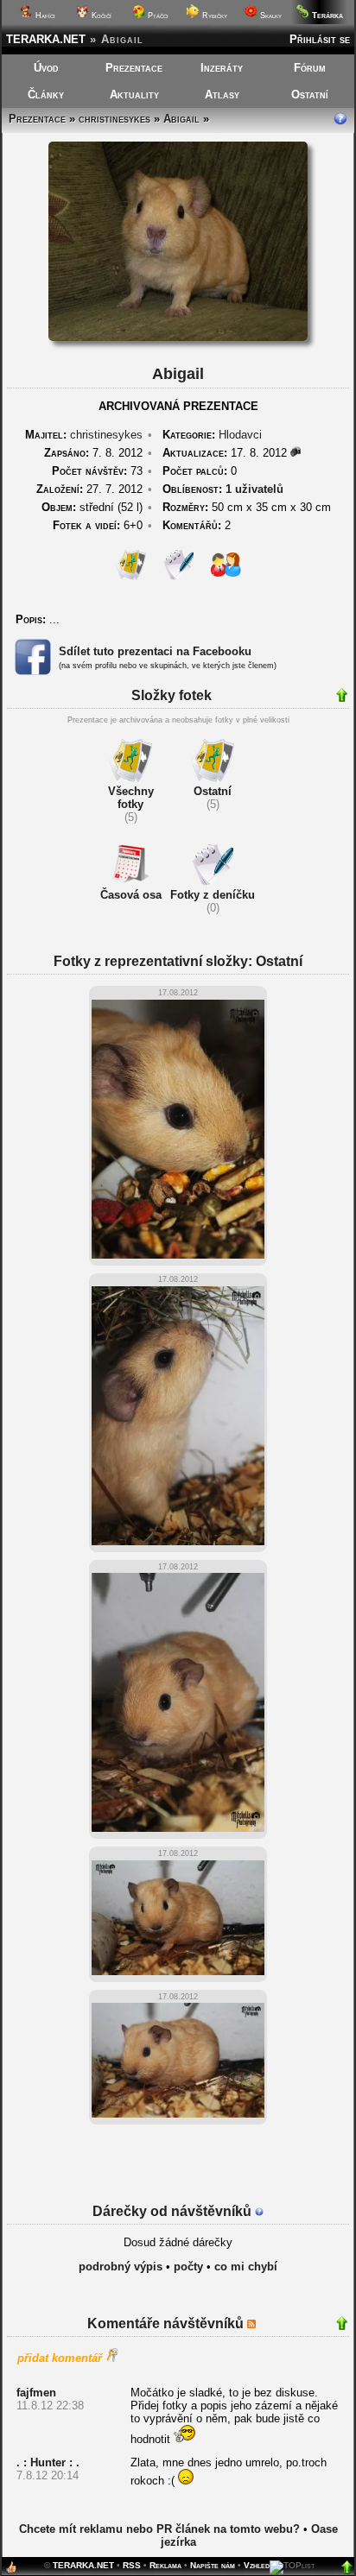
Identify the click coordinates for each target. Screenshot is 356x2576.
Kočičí (100, 16)
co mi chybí (246, 2267)
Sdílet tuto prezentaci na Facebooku (155, 651)
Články (46, 95)
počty (188, 2267)
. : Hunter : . (48, 2462)
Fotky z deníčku (213, 895)
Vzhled (257, 2565)
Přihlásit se (320, 39)
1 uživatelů (254, 489)
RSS (132, 2565)
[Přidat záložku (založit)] (11, 2571)
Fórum (310, 68)
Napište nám (213, 2565)
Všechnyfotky (131, 798)
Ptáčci (157, 16)
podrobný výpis (121, 2267)
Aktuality (134, 95)
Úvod (46, 68)
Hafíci (44, 16)
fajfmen (36, 2393)
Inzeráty (222, 68)
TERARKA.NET (46, 39)
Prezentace (134, 68)
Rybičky (213, 16)
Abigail (181, 119)
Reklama (165, 2565)
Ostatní (310, 95)
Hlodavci (240, 435)
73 (97, 471)
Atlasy (222, 95)
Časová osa (131, 895)
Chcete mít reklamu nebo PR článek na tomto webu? (159, 2529)
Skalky (270, 16)
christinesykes (114, 119)
